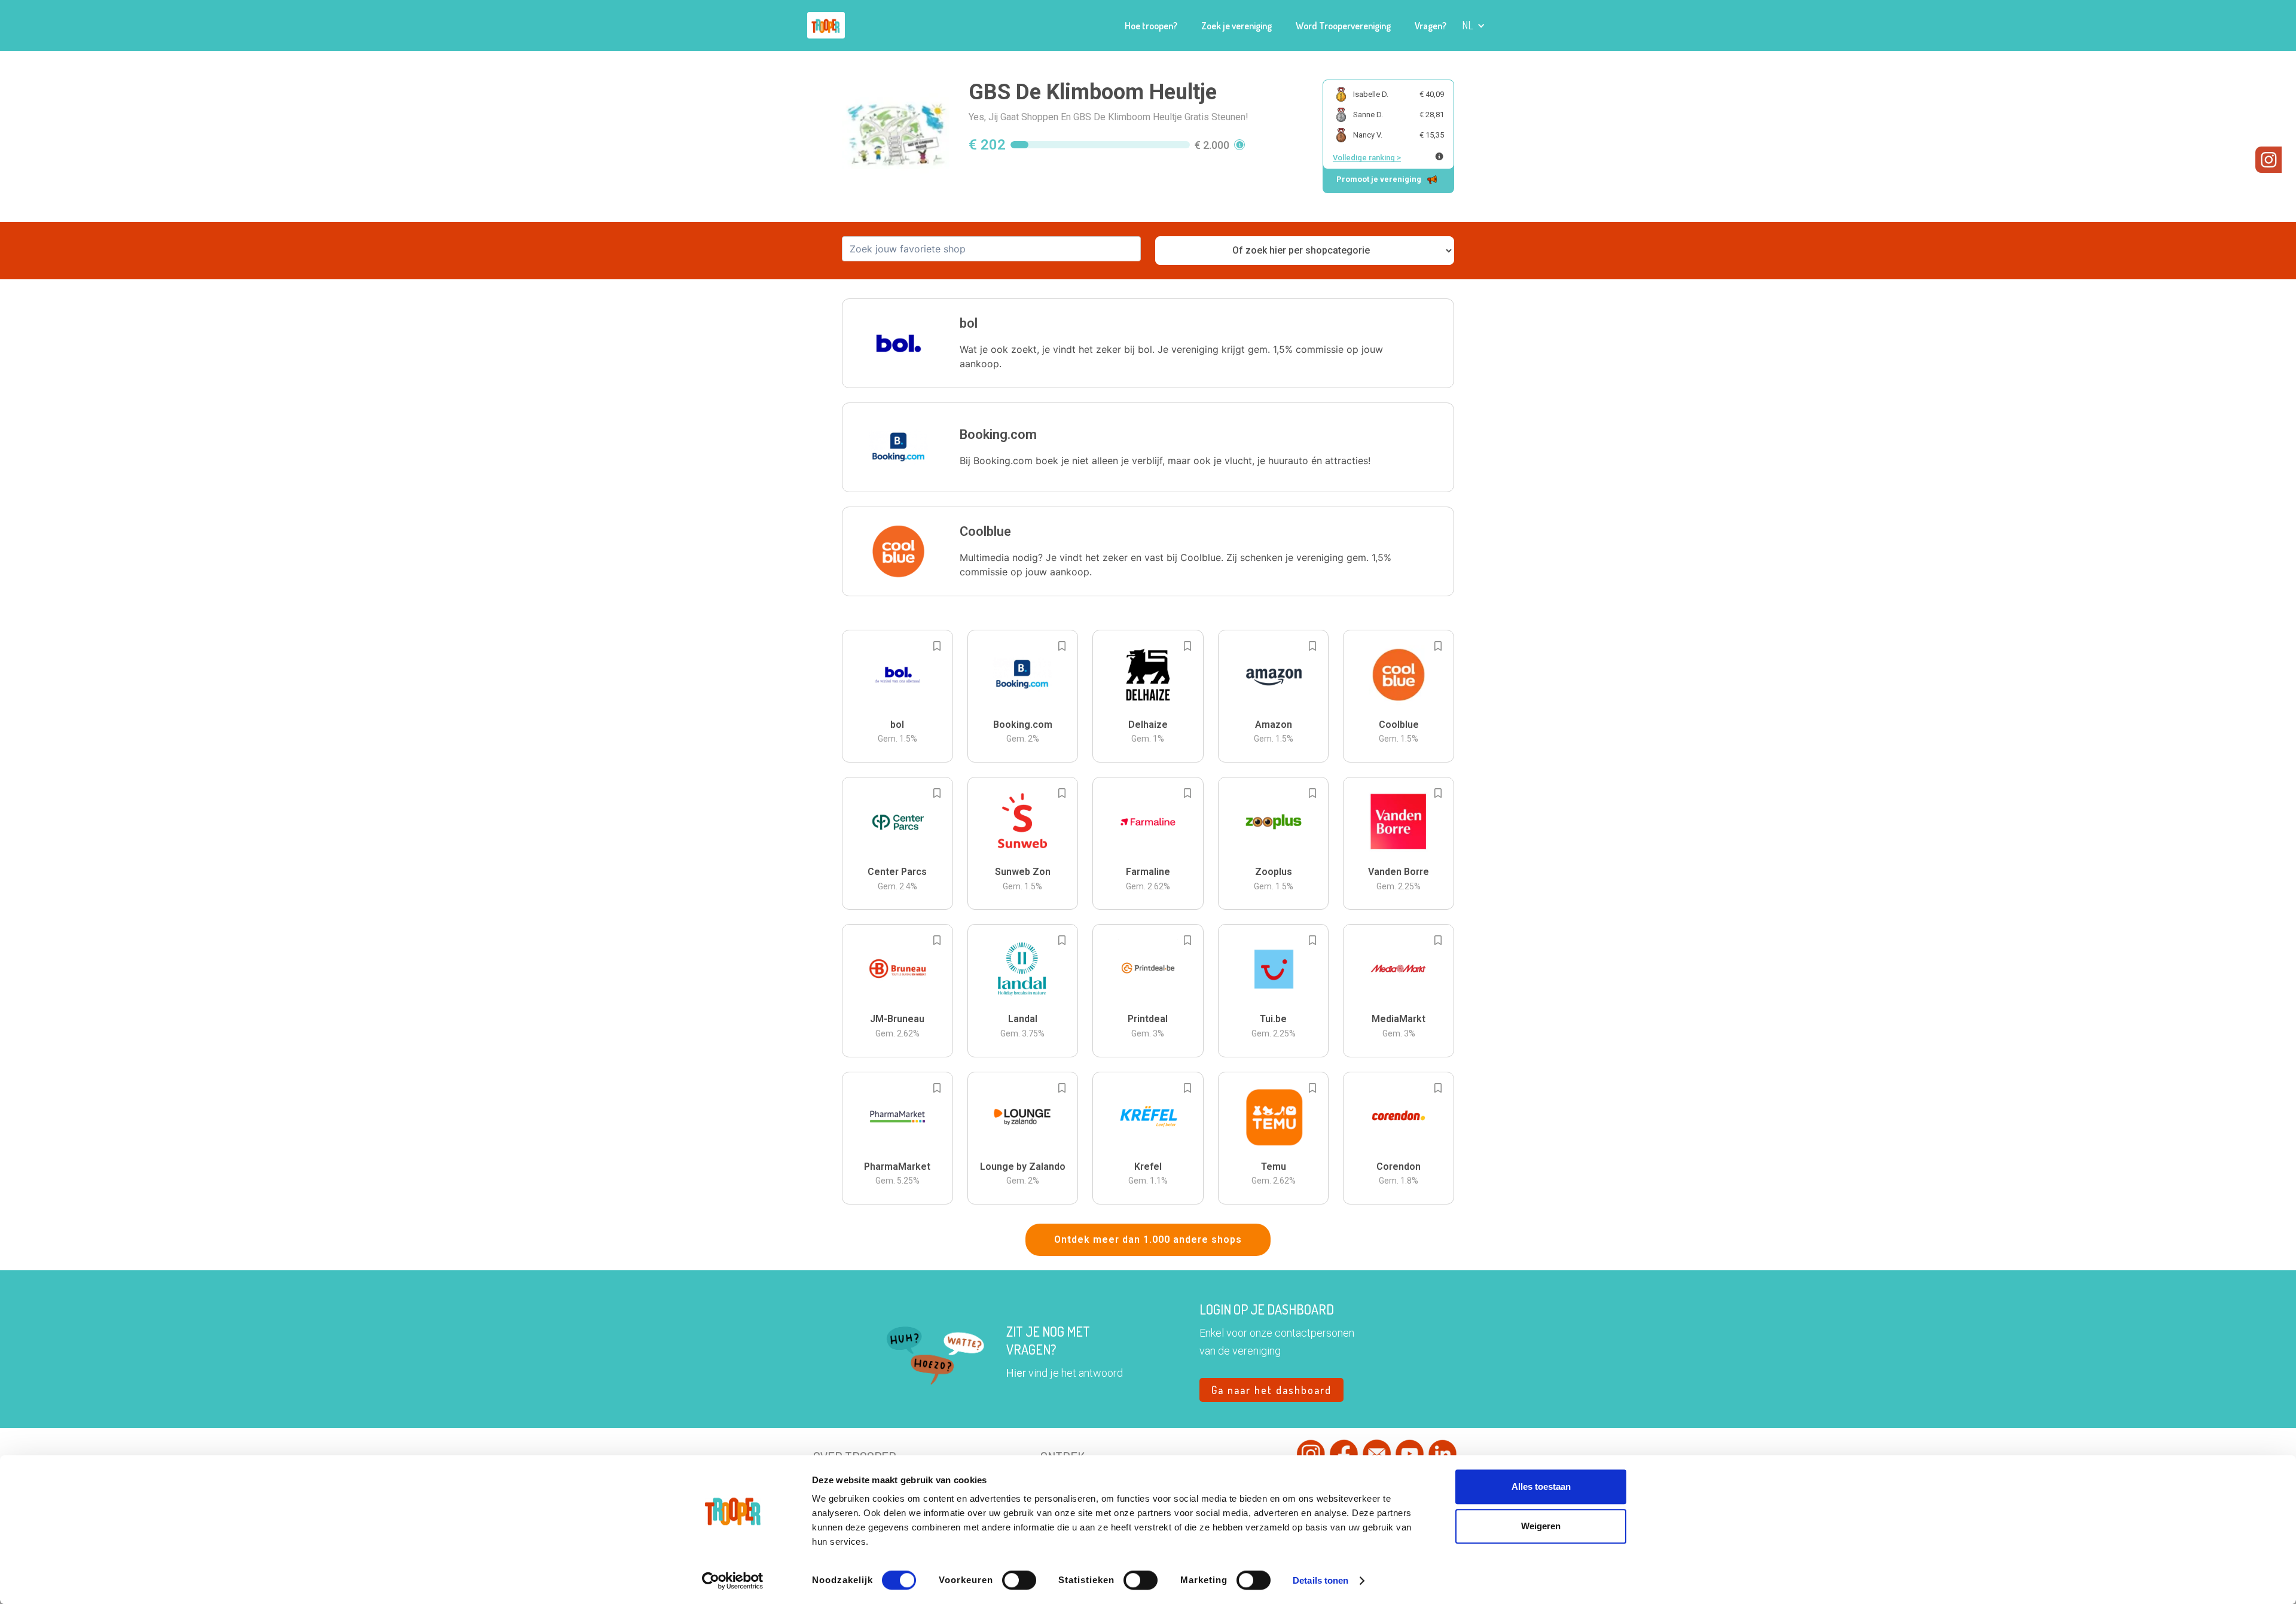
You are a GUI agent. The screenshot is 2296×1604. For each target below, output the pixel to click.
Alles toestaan (1541, 1486)
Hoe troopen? (1151, 26)
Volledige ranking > (1367, 158)
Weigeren (1541, 1526)
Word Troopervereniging (1343, 26)
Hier (1016, 1373)
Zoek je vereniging (1236, 26)
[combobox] (991, 249)
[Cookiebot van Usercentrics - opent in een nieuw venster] (733, 1581)
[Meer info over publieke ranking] (1439, 156)
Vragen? (1431, 26)
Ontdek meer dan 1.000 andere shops (1148, 1239)
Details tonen (1320, 1580)
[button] (1474, 25)
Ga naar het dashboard (1271, 1390)
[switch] (1019, 1580)
